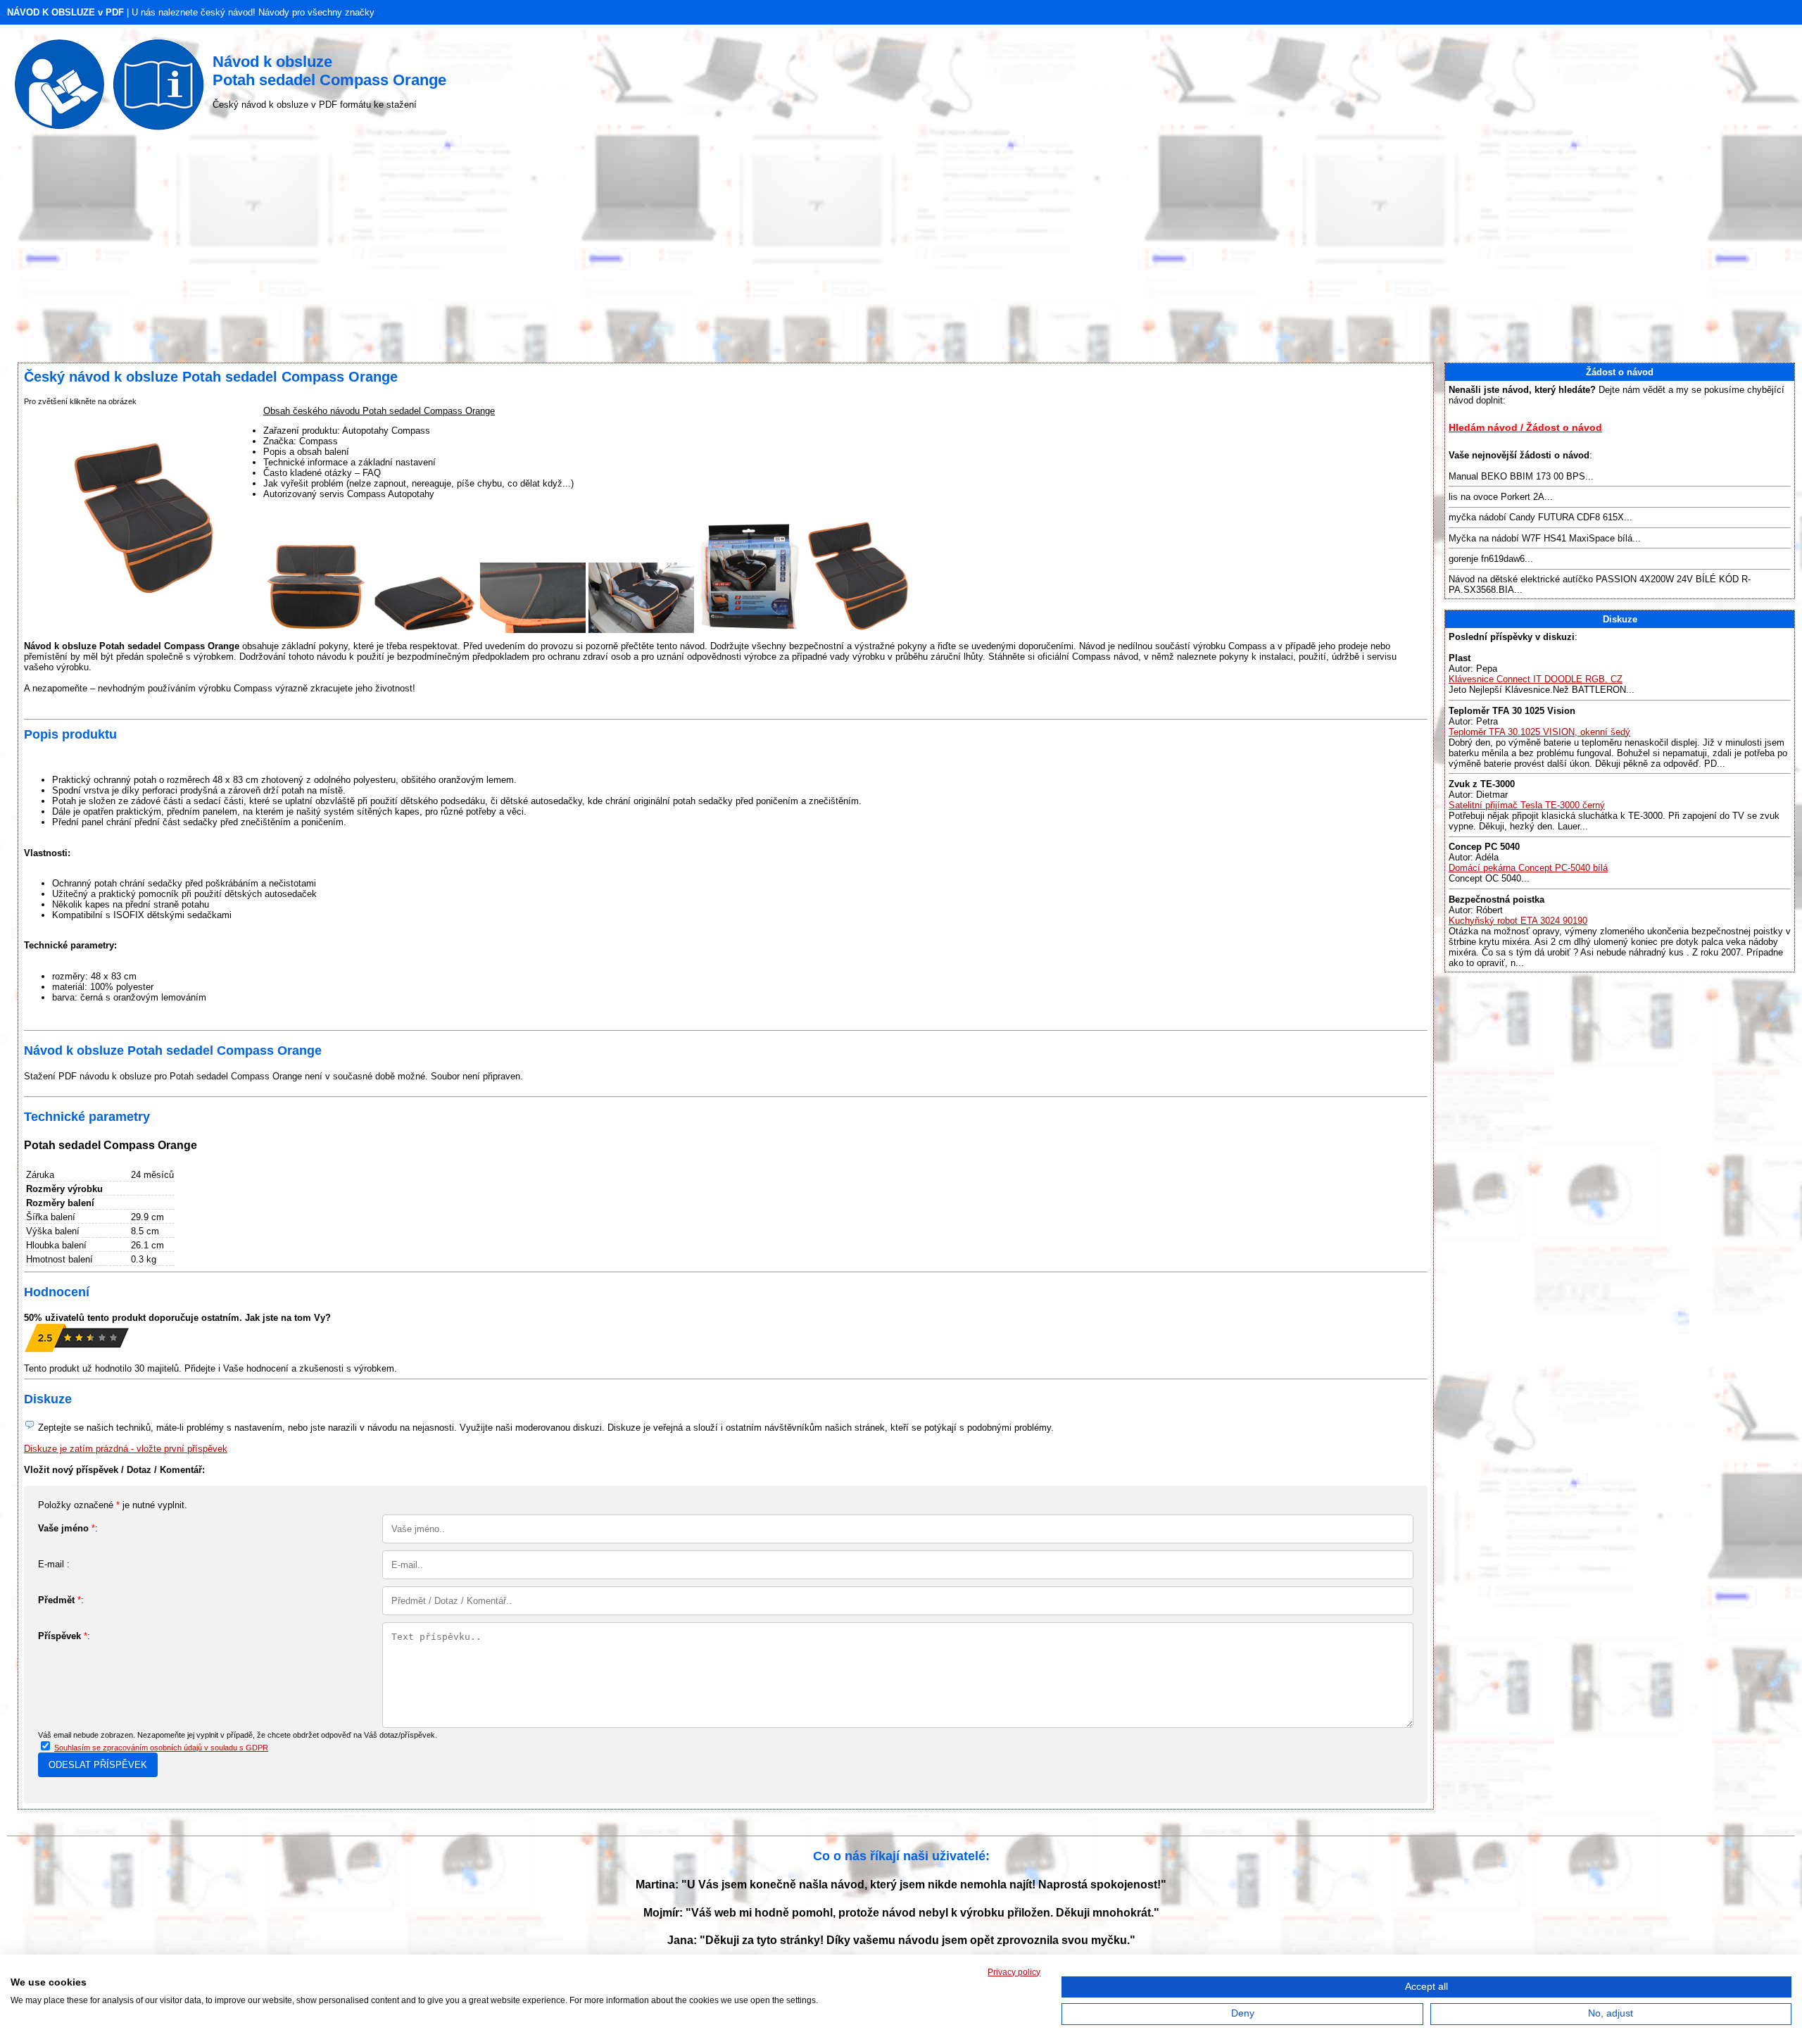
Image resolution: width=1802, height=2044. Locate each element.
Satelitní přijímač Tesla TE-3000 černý (1527, 805)
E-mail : (54, 1564)
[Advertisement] (901, 250)
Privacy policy (1014, 1972)
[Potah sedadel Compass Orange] (316, 630)
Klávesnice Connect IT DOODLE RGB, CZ (1536, 679)
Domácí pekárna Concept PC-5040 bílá (1528, 868)
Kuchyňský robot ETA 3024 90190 (1518, 921)
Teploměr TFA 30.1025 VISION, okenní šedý (1539, 732)
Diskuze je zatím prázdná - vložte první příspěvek (126, 1449)
